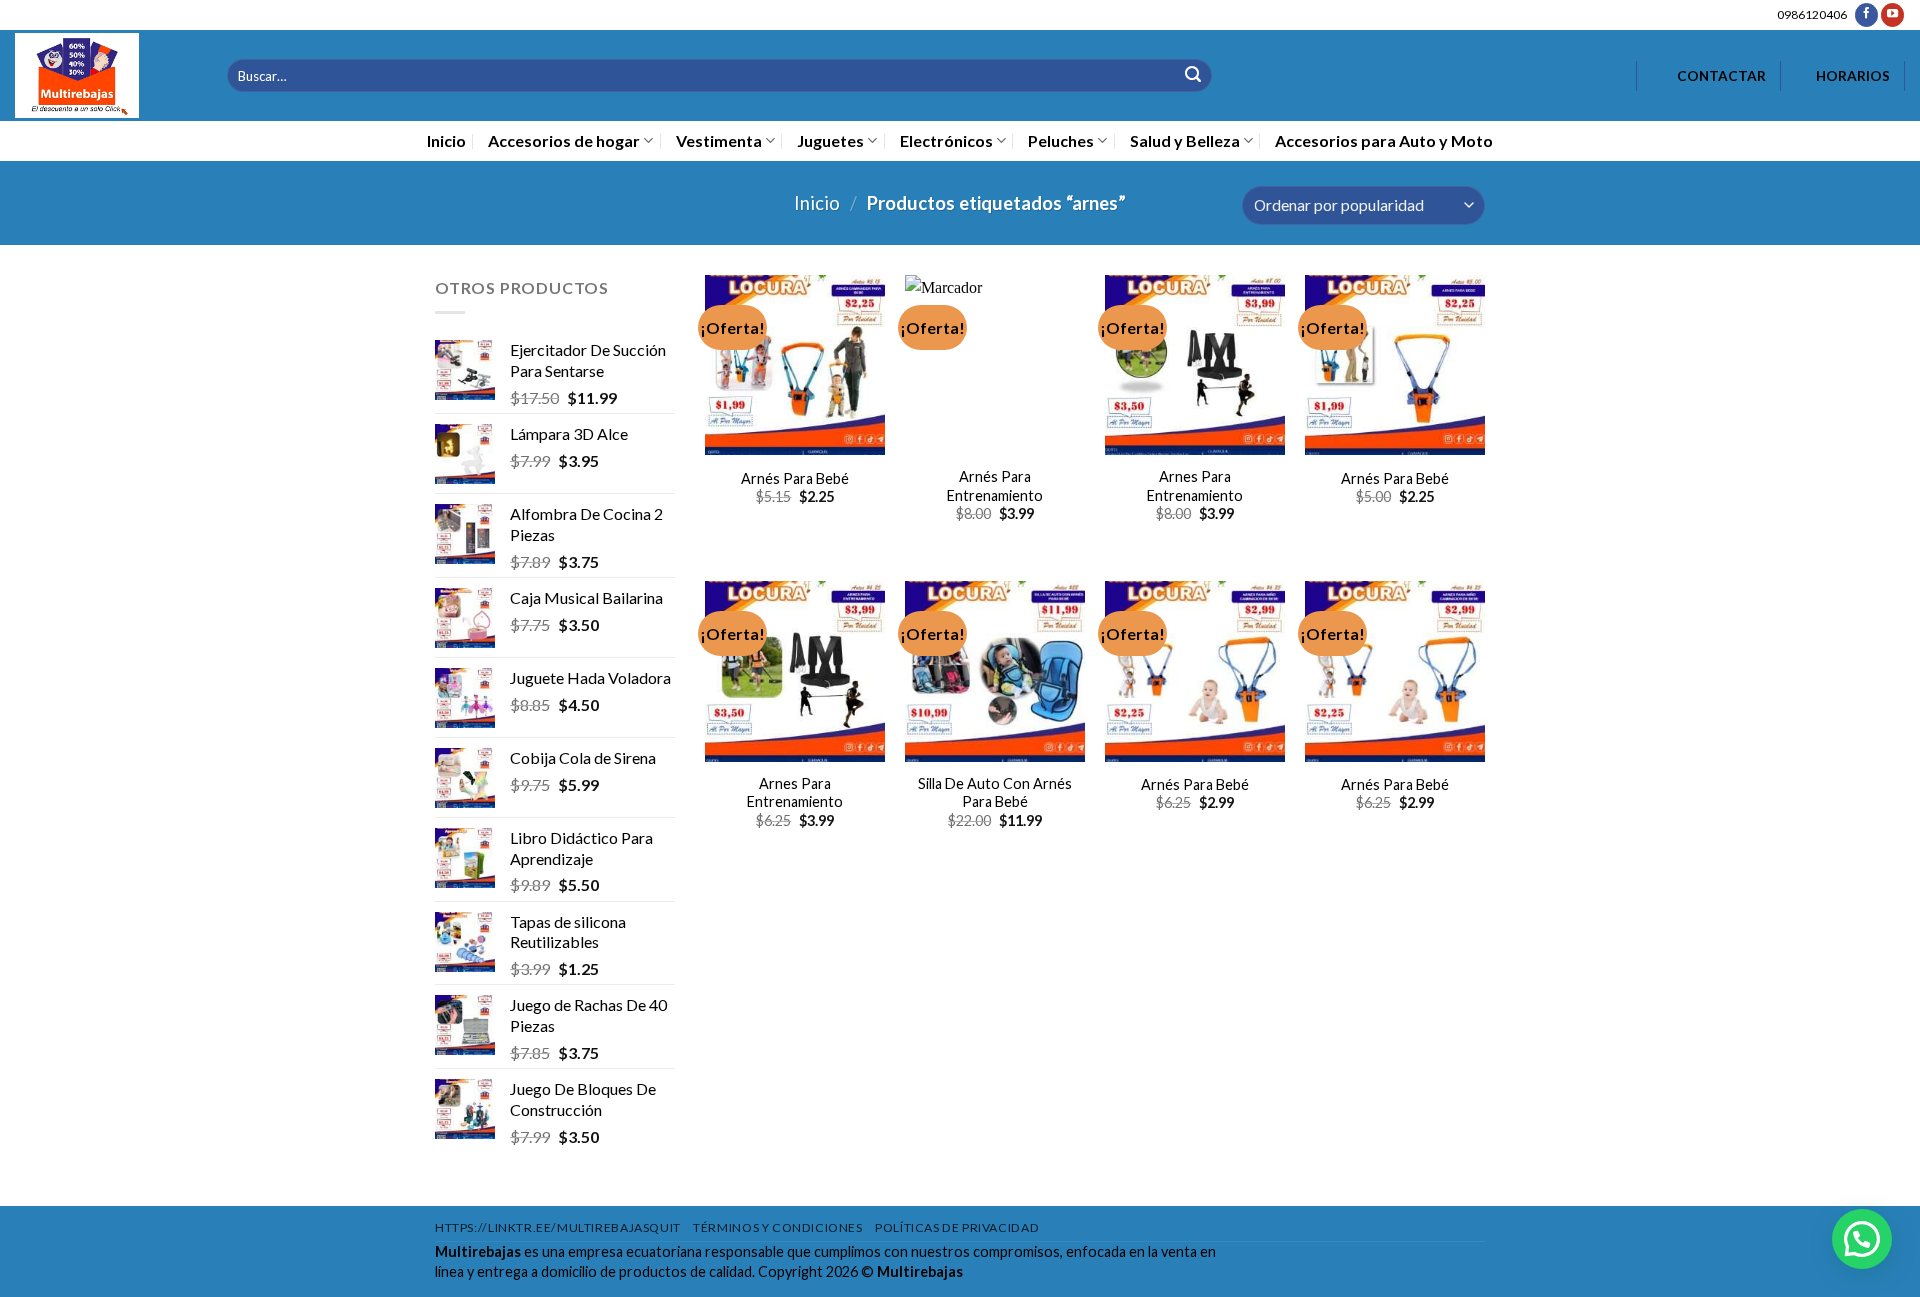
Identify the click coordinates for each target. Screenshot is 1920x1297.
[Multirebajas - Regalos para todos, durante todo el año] (106, 75)
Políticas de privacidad (957, 1227)
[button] (1862, 1239)
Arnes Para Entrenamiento (1195, 486)
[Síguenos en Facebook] (1866, 15)
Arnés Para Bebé (795, 478)
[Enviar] (1192, 75)
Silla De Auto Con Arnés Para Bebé (995, 793)
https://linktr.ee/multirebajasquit (558, 1227)
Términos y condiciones (777, 1227)
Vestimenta (719, 140)
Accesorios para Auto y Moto (1384, 140)
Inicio (446, 140)
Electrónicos (946, 140)
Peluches (1061, 140)
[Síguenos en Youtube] (1892, 15)
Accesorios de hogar (564, 140)
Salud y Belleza (1185, 140)
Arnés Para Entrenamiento (995, 486)
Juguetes (830, 140)
